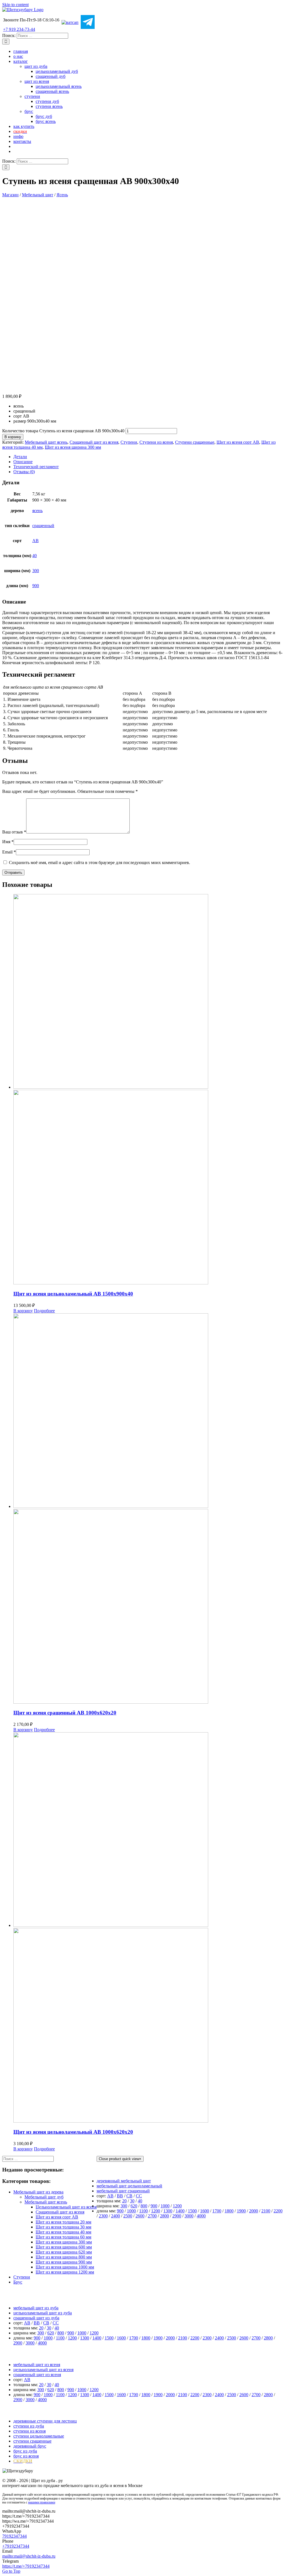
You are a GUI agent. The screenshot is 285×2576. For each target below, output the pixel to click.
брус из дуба (25, 2451)
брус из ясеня (26, 2456)
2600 (140, 2216)
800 (144, 2206)
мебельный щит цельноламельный (129, 2186)
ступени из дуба (29, 2426)
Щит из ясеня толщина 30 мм (63, 2227)
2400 (116, 2216)
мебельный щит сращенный (123, 2191)
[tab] (148, 457)
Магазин (10, 195)
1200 (177, 2206)
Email (9, 852)
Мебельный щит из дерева (38, 2192)
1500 (192, 2211)
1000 (165, 2206)
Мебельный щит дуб (44, 2197)
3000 (189, 2216)
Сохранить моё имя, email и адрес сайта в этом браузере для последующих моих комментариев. (99, 863)
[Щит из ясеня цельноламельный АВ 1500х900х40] (148, 1090)
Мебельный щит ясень (46, 442)
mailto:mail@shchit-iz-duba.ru (29, 2556)
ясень (37, 511)
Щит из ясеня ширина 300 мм (73, 447)
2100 (266, 2211)
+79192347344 (16, 2546)
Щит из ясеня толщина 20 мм (63, 2222)
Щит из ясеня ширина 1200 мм (65, 2272)
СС (139, 2196)
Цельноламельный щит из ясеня (66, 2207)
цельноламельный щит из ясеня (43, 2370)
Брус (18, 2282)
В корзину (13, 437)
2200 (278, 2211)
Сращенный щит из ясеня (94, 442)
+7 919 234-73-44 (19, 29)
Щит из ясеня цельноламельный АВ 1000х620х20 (73, 2132)
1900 (241, 2211)
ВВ (120, 2196)
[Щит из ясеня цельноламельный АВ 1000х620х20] (148, 1928)
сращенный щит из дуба (36, 2318)
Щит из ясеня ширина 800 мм (64, 2257)
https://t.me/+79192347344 (26, 2566)
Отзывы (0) (24, 472)
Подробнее (44, 1311)
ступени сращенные (32, 2441)
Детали (20, 457)
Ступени (129, 442)
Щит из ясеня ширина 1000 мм (65, 2267)
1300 (168, 2211)
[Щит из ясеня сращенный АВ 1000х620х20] (148, 1509)
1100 (143, 2211)
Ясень (62, 195)
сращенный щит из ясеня (37, 2375)
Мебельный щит (38, 195)
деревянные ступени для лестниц (45, 2421)
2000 (254, 2211)
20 (124, 2201)
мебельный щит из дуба (36, 2308)
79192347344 (14, 2536)
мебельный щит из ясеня (37, 2365)
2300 (103, 2216)
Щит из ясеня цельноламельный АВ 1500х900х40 (73, 1294)
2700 (152, 2216)
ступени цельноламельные (39, 2436)
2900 (177, 2216)
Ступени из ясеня (156, 442)
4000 (201, 2216)
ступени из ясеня (30, 2431)
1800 (229, 2211)
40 (35, 556)
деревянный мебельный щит (124, 2181)
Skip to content (15, 5)
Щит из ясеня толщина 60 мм (63, 2237)
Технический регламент (36, 467)
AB (35, 541)
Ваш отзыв (14, 832)
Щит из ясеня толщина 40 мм (63, 2232)
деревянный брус (30, 2446)
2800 (164, 2216)
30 (132, 2201)
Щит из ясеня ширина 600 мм (64, 2247)
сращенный (43, 526)
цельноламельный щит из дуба (43, 2313)
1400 (180, 2211)
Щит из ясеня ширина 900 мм (64, 2262)
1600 (205, 2211)
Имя (8, 842)
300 (36, 571)
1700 (217, 2211)
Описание (23, 462)
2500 (128, 2216)
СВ (129, 2196)
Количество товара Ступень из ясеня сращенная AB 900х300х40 (63, 431)
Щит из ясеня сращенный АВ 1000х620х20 (65, 1713)
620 (134, 2206)
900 (36, 586)
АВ (110, 2196)
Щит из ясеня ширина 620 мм (64, 2252)
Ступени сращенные (195, 442)
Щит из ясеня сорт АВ (238, 442)
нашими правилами (42, 2502)
